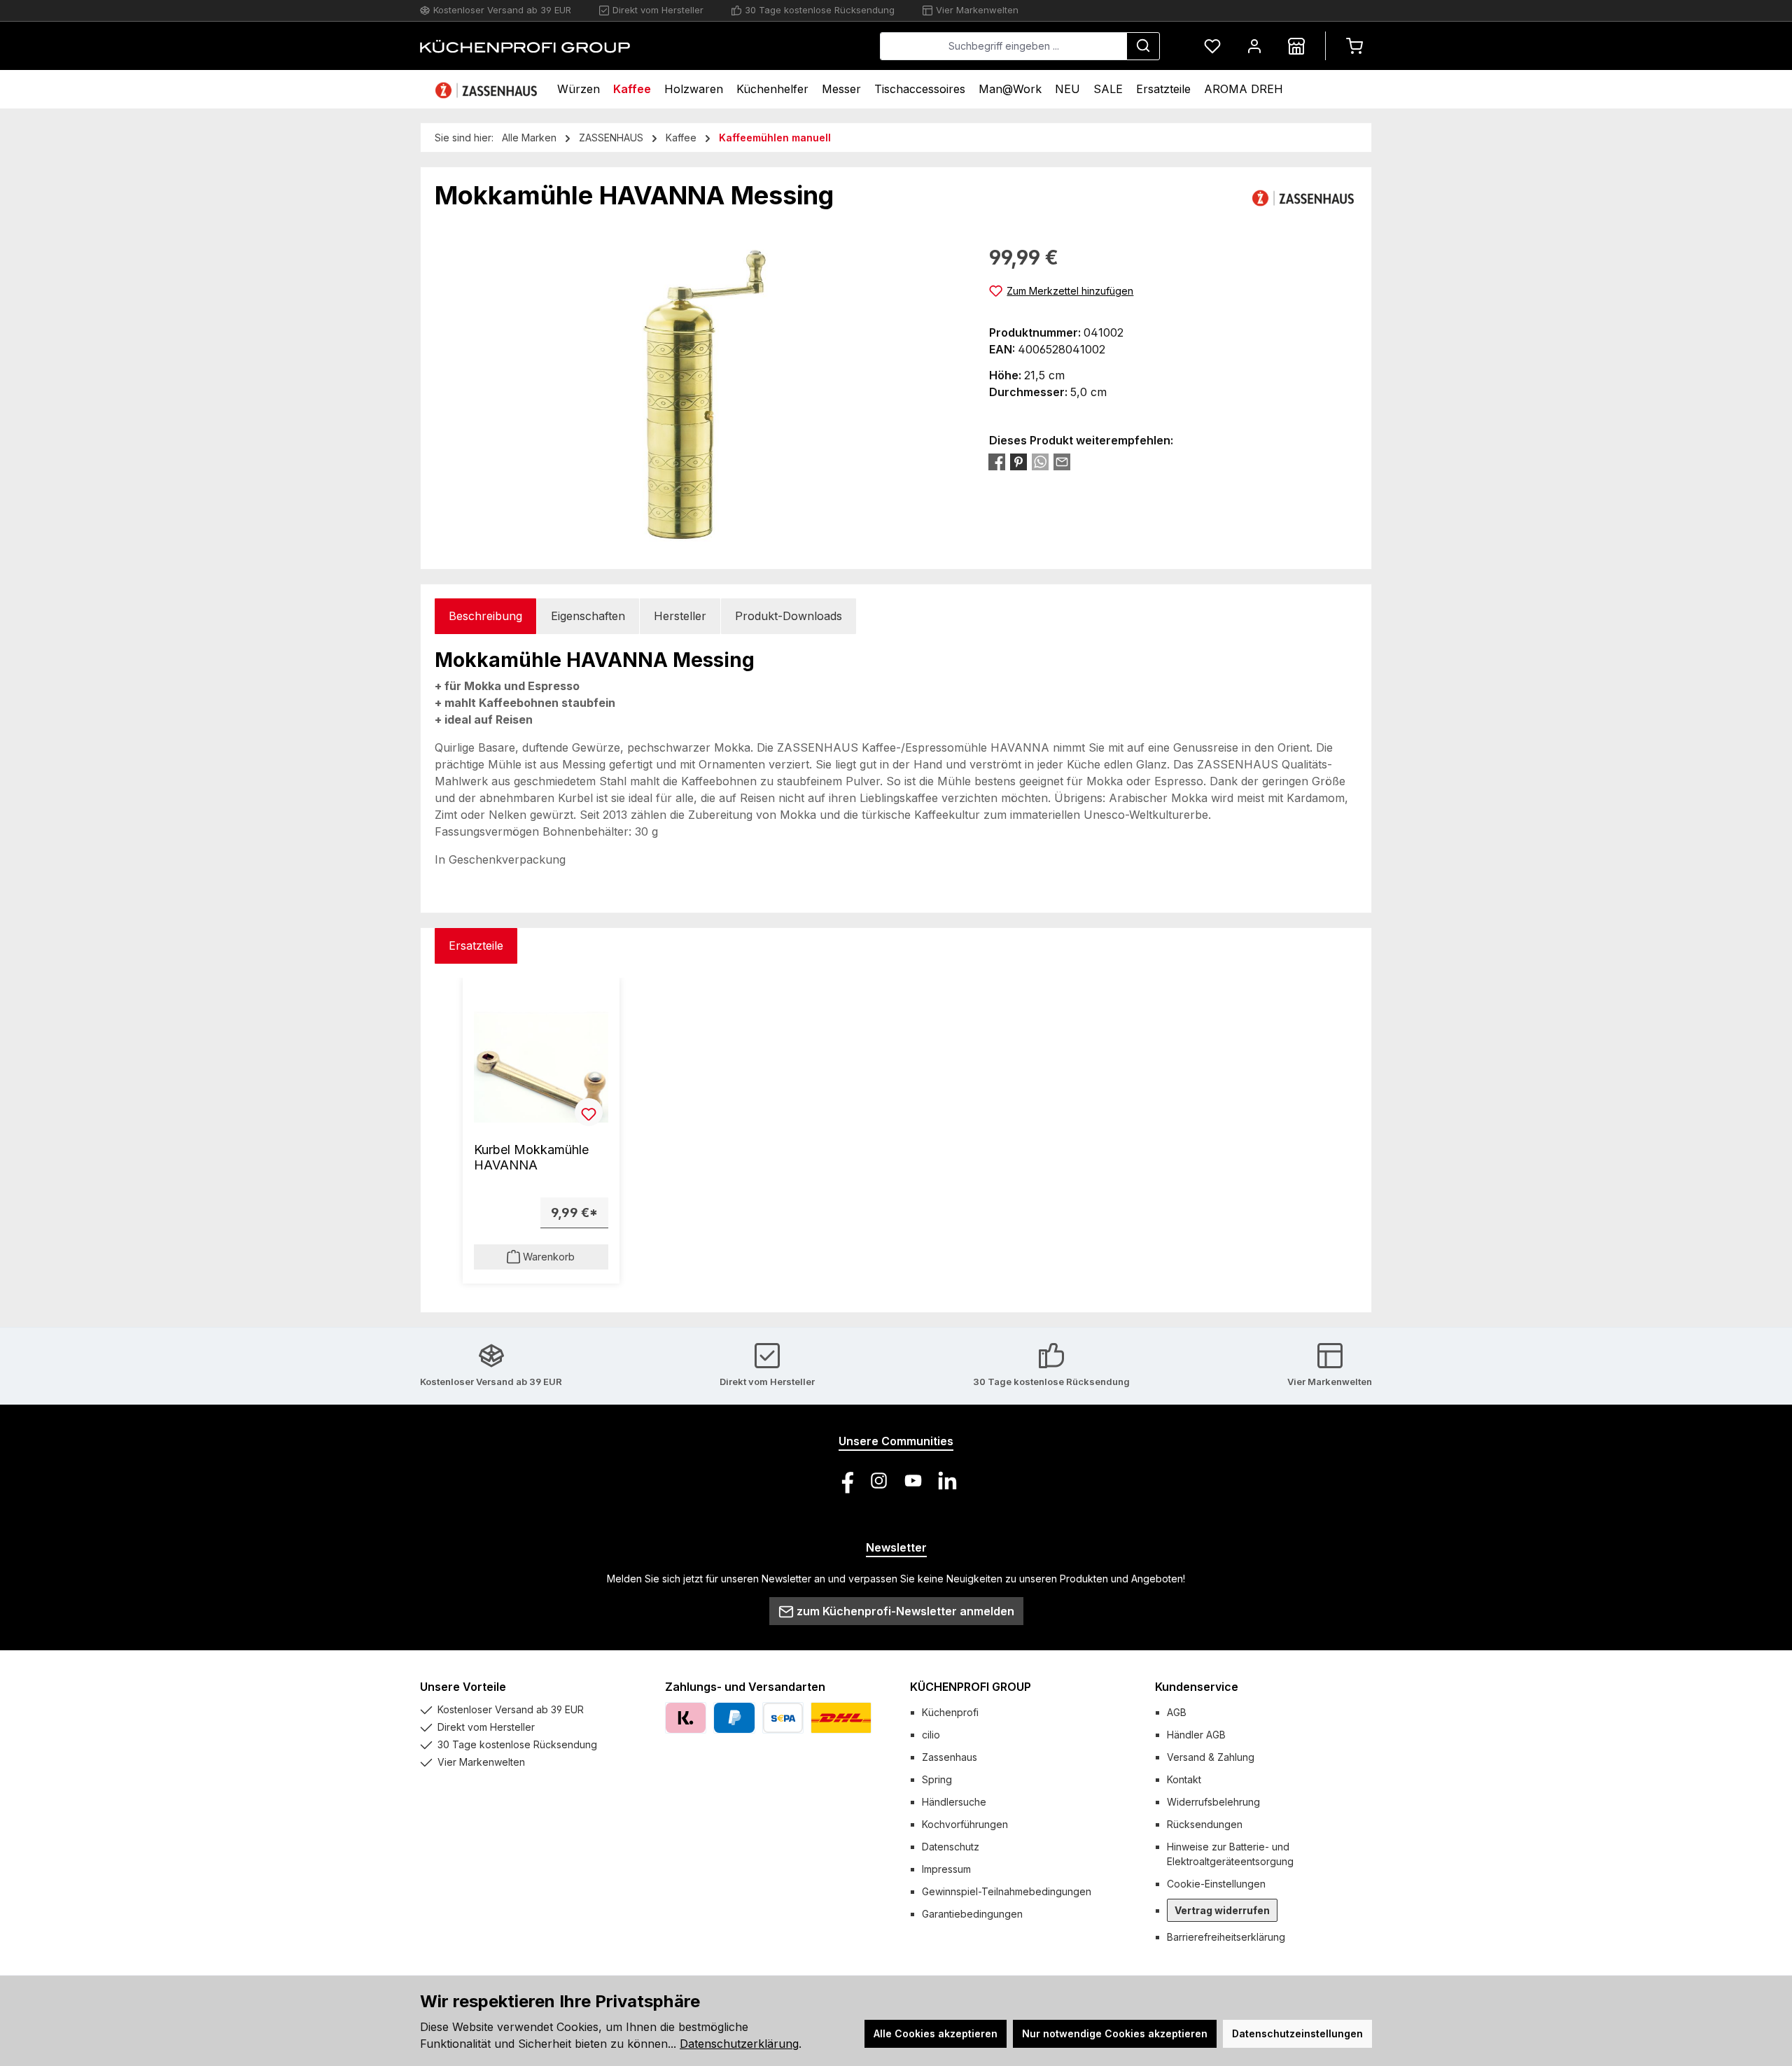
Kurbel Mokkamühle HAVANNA (531, 1157)
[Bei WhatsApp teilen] (1040, 462)
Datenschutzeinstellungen (1297, 2033)
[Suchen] (1143, 46)
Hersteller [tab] (680, 616)
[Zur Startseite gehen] (525, 46)
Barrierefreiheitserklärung (1226, 1937)
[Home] (488, 89)
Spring (937, 1779)
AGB (1177, 1712)
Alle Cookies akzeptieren (936, 2033)
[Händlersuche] (1296, 46)
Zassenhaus (950, 1757)
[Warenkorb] (1354, 46)
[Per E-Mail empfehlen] (1062, 462)
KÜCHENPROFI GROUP (971, 1687)
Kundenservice (1197, 1687)
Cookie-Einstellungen (1216, 1884)
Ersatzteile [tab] (476, 946)
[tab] (485, 616)
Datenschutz (951, 1847)
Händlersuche (954, 1802)
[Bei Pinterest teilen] (1018, 462)
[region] (698, 393)
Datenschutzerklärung (739, 2044)
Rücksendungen (1205, 1824)
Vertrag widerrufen (1222, 1910)
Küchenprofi (950, 1712)
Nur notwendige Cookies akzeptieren (1115, 2033)
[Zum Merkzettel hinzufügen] (589, 1112)
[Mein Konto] (1254, 46)
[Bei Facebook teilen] (997, 462)
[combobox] (1003, 46)
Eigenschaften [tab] (588, 616)
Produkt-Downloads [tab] (789, 616)
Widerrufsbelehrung (1213, 1802)
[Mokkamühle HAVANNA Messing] (698, 393)
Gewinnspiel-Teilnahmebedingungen (1007, 1891)
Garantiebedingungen (972, 1914)
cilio (931, 1735)
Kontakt (1184, 1779)
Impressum (946, 1869)
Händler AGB (1196, 1735)
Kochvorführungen (965, 1824)
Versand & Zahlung (1211, 1757)
